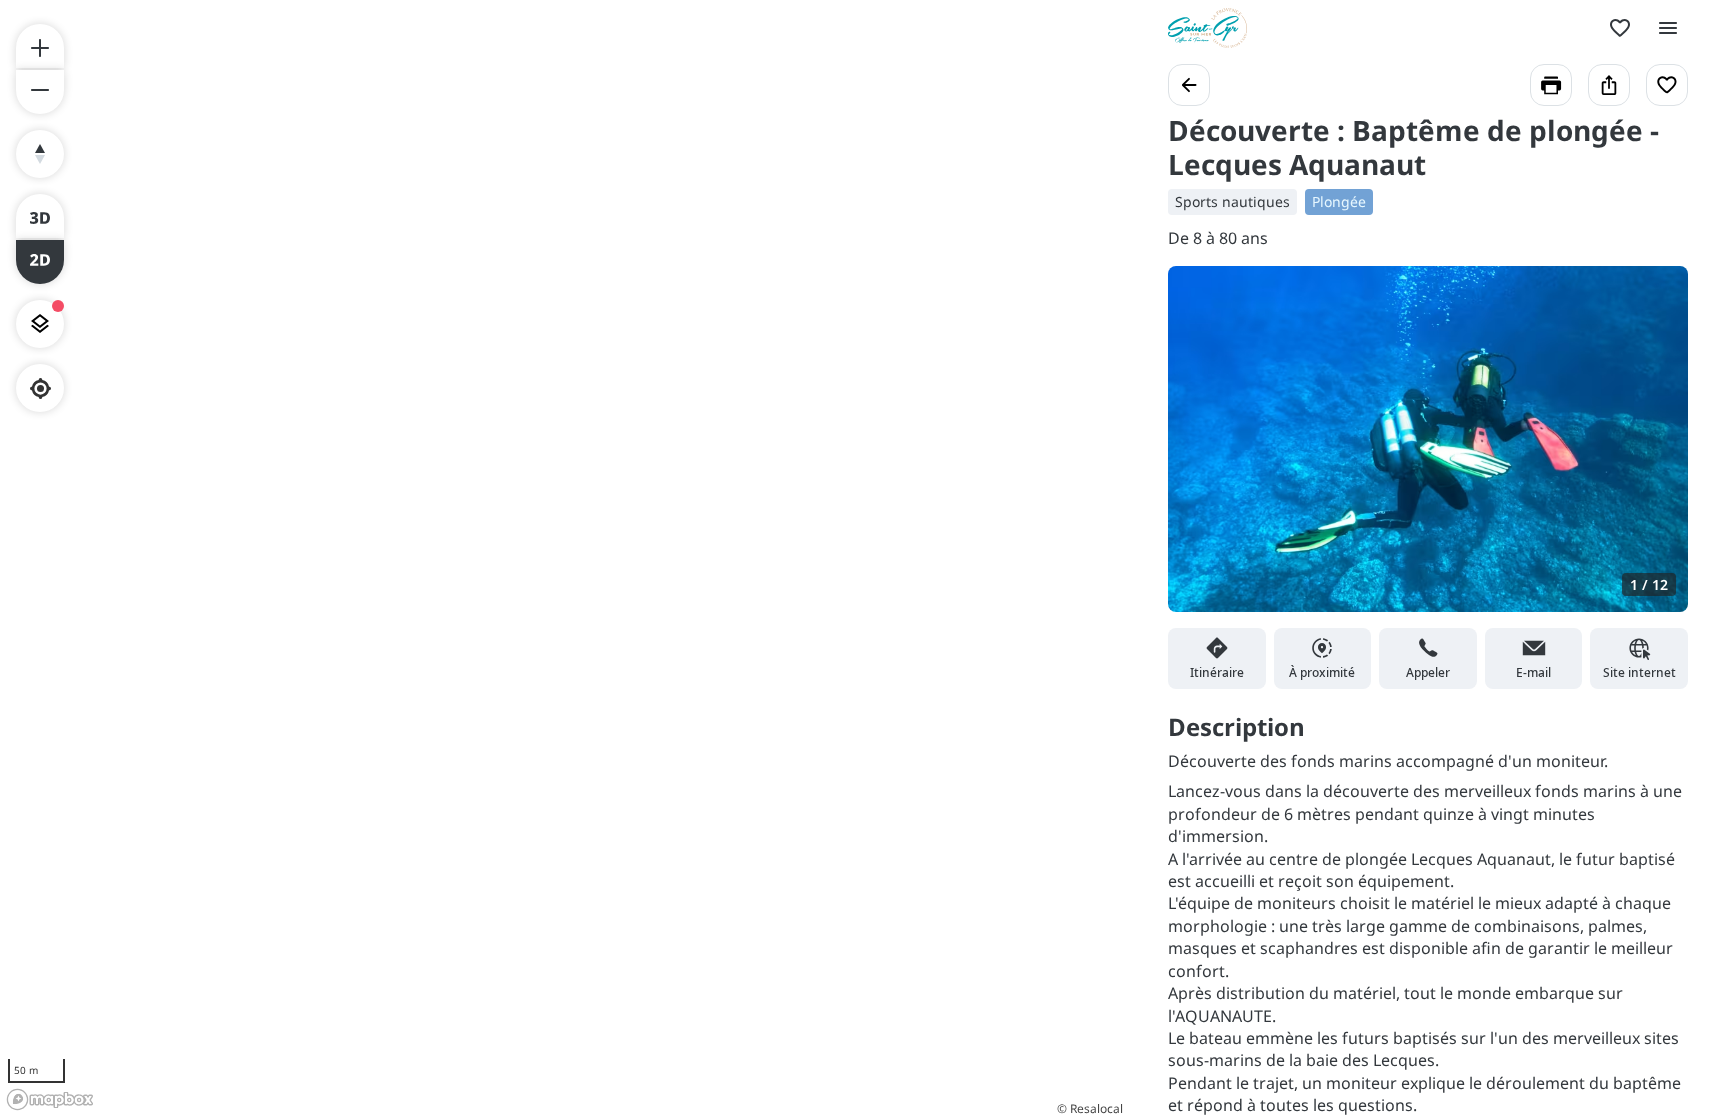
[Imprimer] (1551, 85)
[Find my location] (40, 388)
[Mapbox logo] (50, 1099)
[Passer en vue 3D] (40, 216)
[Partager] (1609, 85)
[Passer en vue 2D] (40, 262)
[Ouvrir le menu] (1668, 28)
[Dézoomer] (40, 92)
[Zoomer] (40, 46)
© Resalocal (1090, 1108)
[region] (564, 558)
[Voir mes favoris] (1620, 28)
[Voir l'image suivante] (1652, 451)
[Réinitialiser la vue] (40, 154)
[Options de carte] (40, 324)
